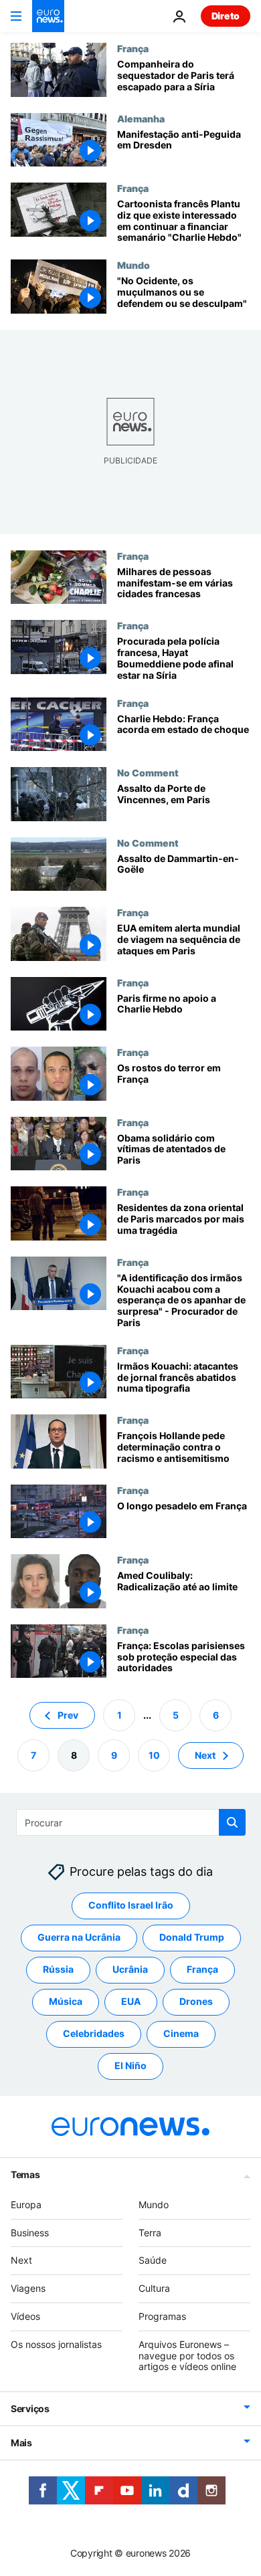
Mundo (134, 265)
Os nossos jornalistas (56, 2344)
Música (66, 2002)
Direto (226, 16)
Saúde (153, 2261)
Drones (196, 2002)
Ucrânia (130, 1970)
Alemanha (141, 118)
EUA (131, 2002)
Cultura (154, 2289)
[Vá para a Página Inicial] (48, 16)
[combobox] (131, 1822)
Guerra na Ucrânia (79, 1938)
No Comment (148, 772)
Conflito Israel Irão (131, 1906)
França (133, 48)
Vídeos (25, 2316)
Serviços (30, 2409)
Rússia (58, 1970)
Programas (162, 2316)
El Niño (130, 2066)
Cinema (181, 2034)
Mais (21, 2443)
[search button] (232, 1822)
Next (205, 1755)
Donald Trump (192, 1938)
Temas (25, 2174)
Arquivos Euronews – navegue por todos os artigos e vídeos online (187, 2356)
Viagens (28, 2289)
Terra (150, 2233)
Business (30, 2233)
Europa (26, 2205)
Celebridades (94, 2034)
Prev (68, 1715)
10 (154, 1755)
